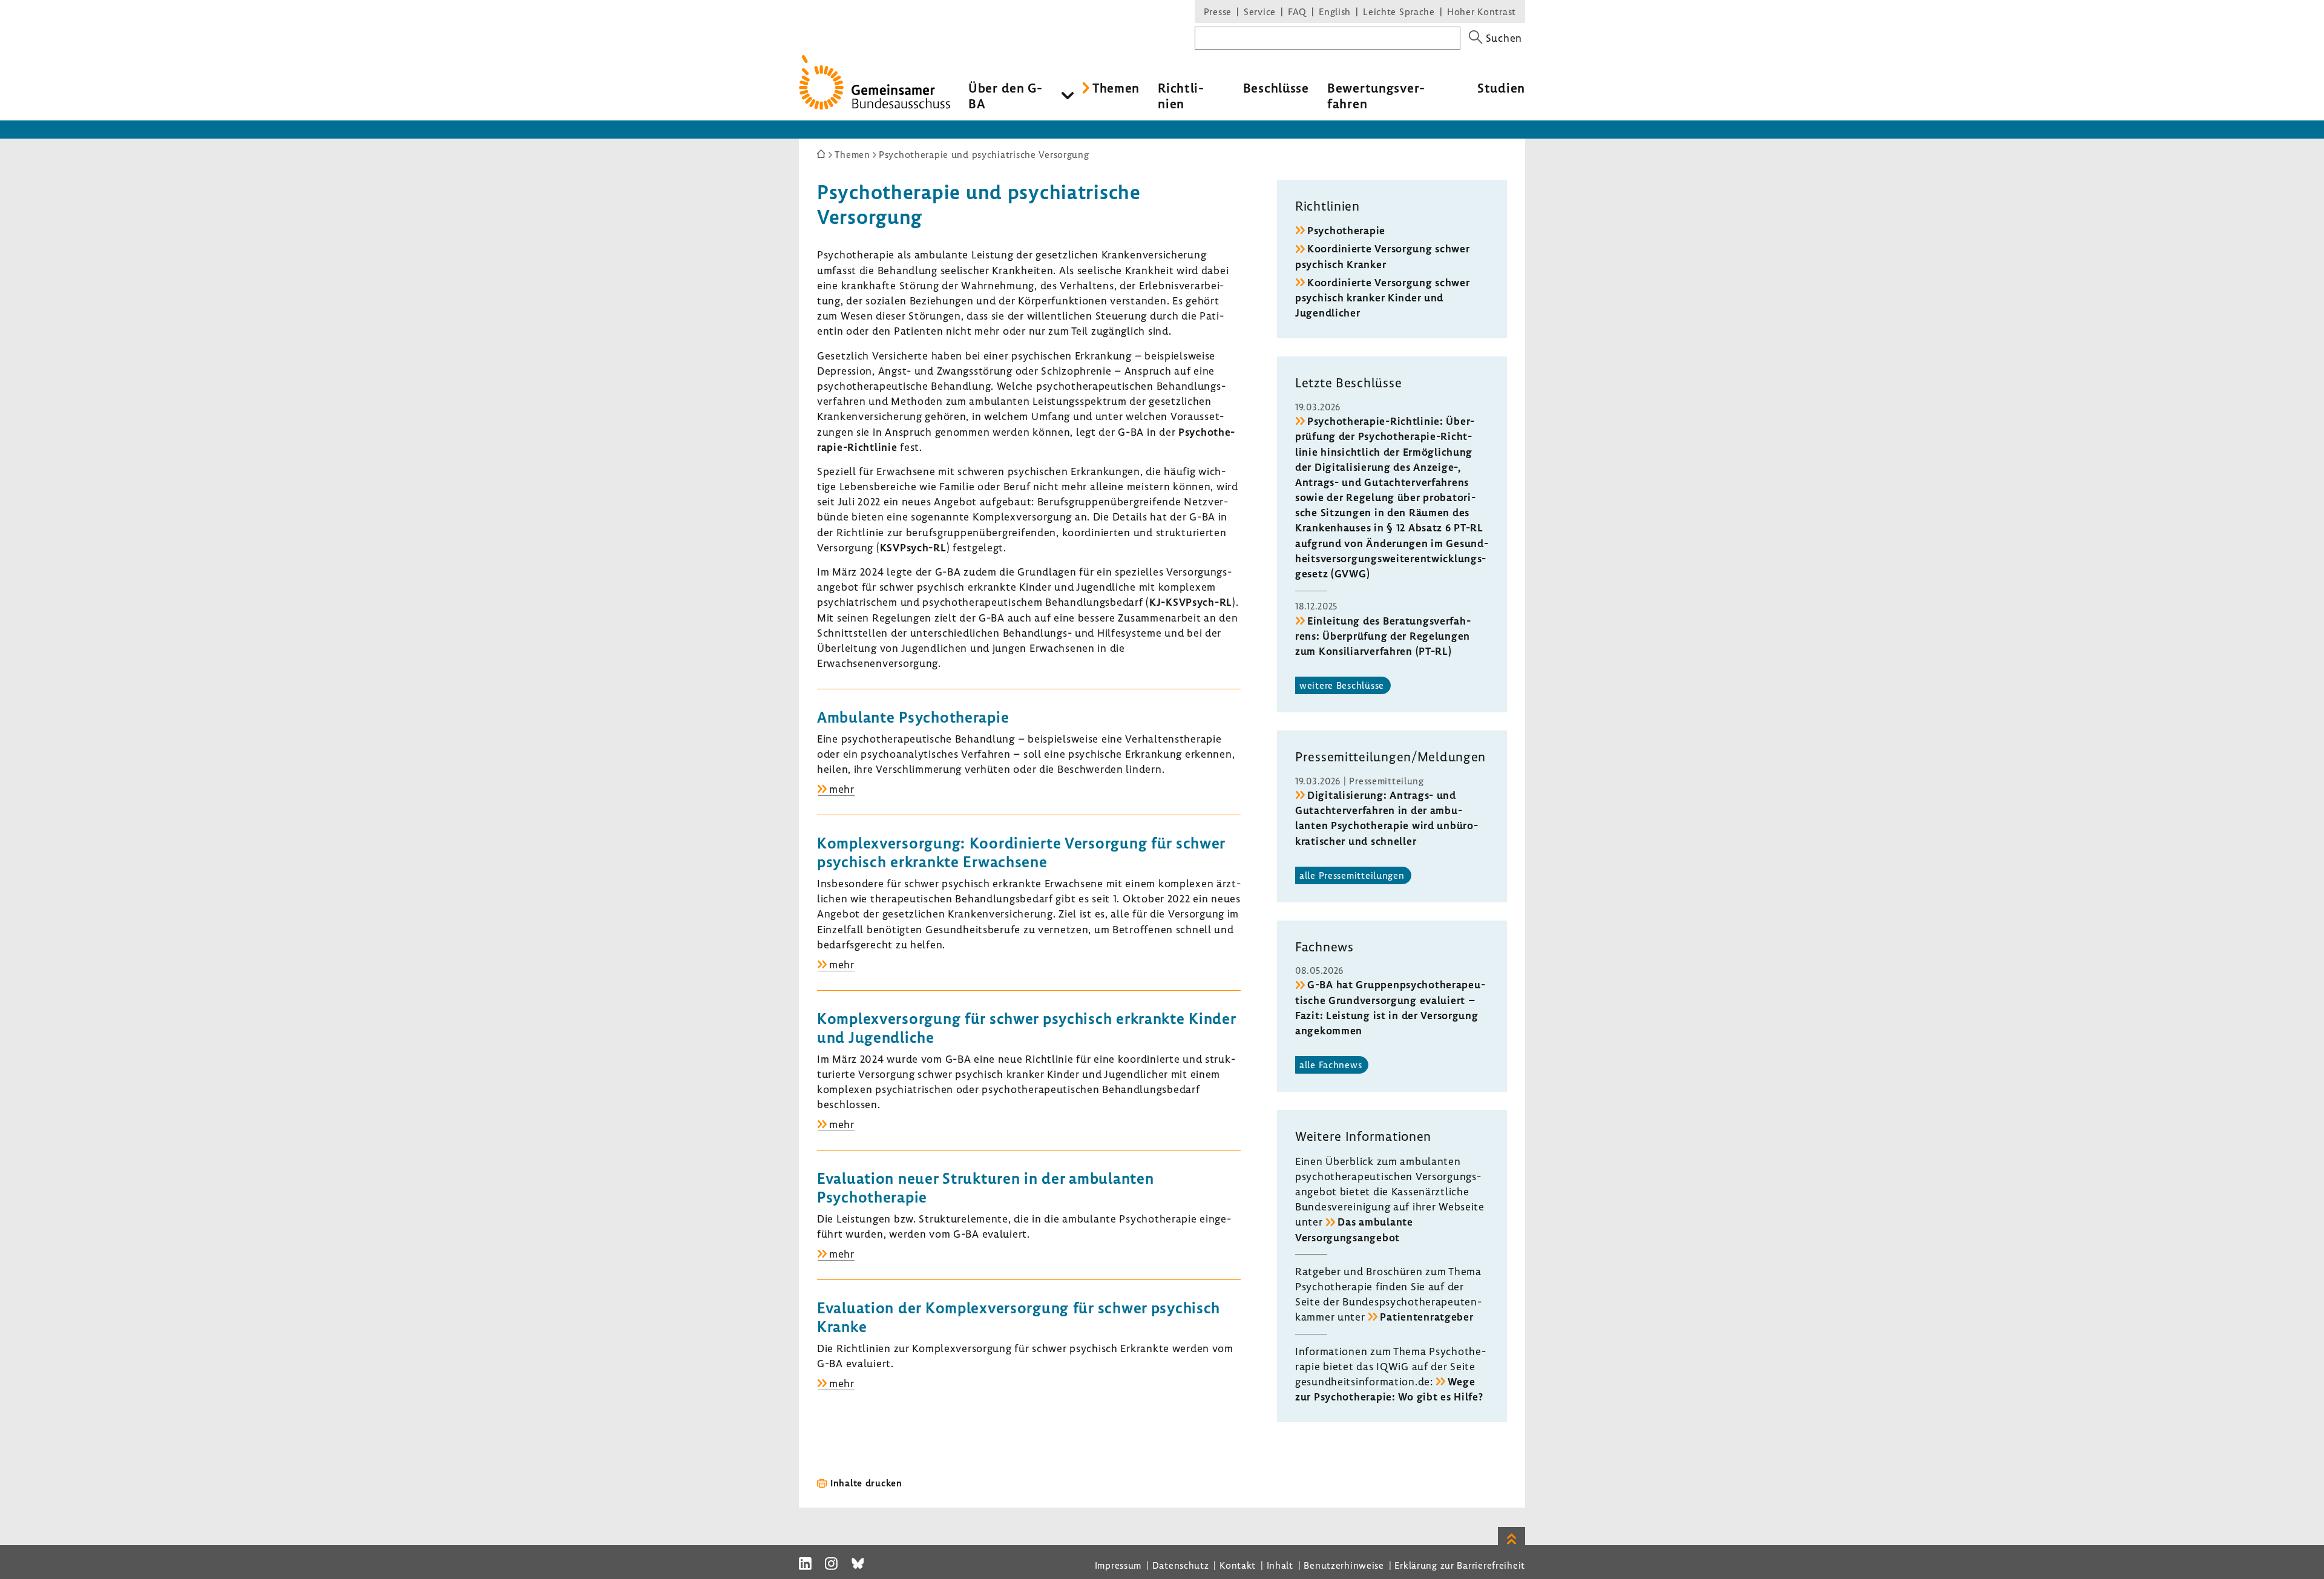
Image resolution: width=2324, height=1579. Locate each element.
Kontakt (1238, 1565)
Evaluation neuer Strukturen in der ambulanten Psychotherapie (985, 1187)
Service (1260, 11)
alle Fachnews (1331, 1065)
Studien (1501, 88)
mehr (842, 789)
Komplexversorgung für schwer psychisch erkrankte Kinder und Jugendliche (1027, 1028)
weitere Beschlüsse (1342, 685)
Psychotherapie (1346, 230)
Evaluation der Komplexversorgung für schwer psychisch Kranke (1019, 1317)
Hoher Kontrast (1482, 11)
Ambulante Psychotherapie (913, 717)
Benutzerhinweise (1344, 1565)
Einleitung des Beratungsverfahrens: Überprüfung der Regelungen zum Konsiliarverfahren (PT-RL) (1383, 636)
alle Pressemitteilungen (1352, 875)
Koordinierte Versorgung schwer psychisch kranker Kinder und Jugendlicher (1383, 297)
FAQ (1297, 11)
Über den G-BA (1006, 96)
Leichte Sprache (1399, 11)
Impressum (1118, 1565)
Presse (1218, 11)
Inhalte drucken (866, 1483)
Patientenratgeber (1426, 1317)
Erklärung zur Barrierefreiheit (1460, 1565)
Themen (1116, 88)
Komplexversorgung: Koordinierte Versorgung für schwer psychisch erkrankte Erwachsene (1021, 852)
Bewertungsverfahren (1376, 96)
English (1335, 11)
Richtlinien (1181, 96)
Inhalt (1280, 1565)
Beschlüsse (1276, 88)
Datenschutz (1181, 1565)
